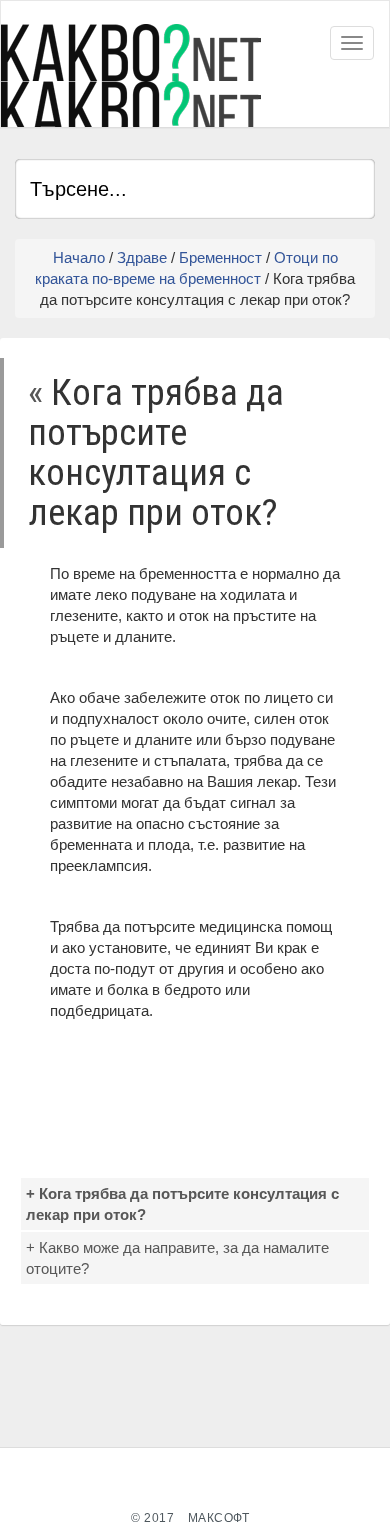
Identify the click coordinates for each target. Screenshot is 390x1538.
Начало (79, 257)
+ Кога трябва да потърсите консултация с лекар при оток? (182, 1204)
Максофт (219, 1518)
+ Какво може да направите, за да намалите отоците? (177, 1258)
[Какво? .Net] (131, 75)
